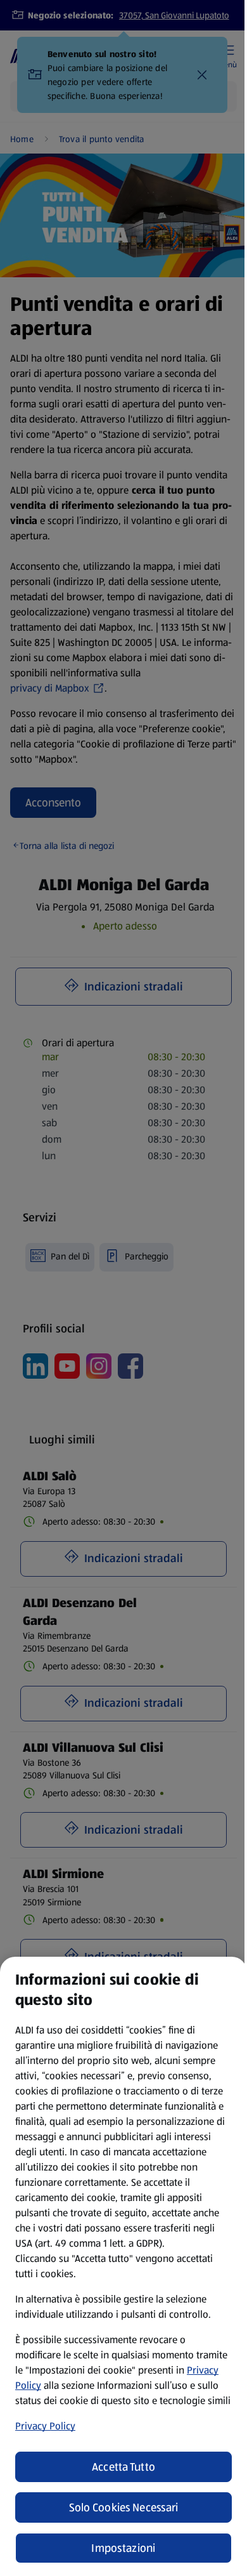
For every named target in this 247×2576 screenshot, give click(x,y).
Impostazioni (123, 2548)
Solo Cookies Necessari (124, 2507)
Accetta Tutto (124, 2467)
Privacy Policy (45, 2426)
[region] (123, 2266)
